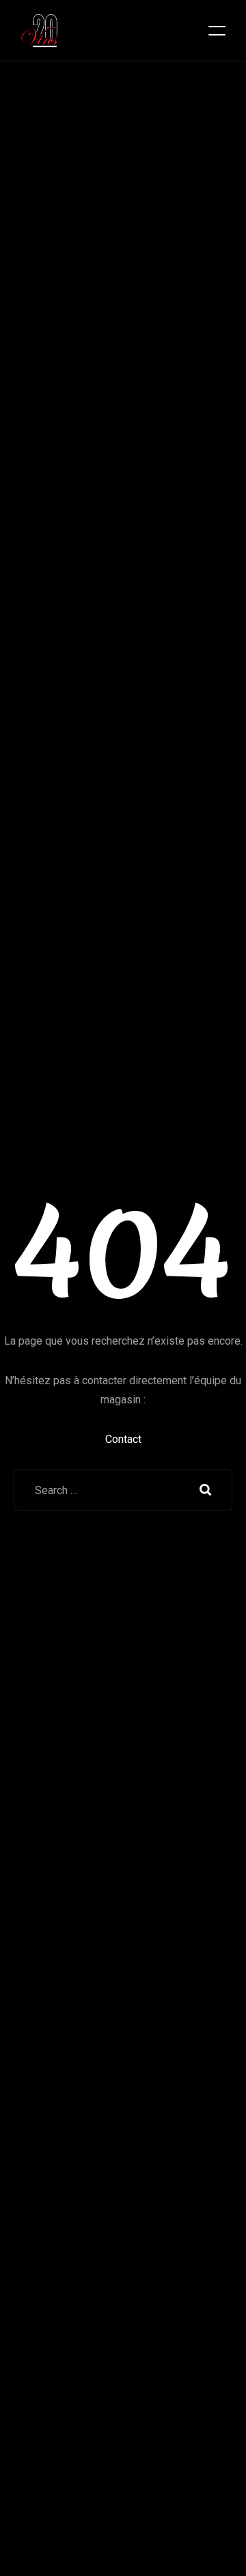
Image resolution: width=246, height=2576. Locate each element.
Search (206, 1490)
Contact (123, 1439)
